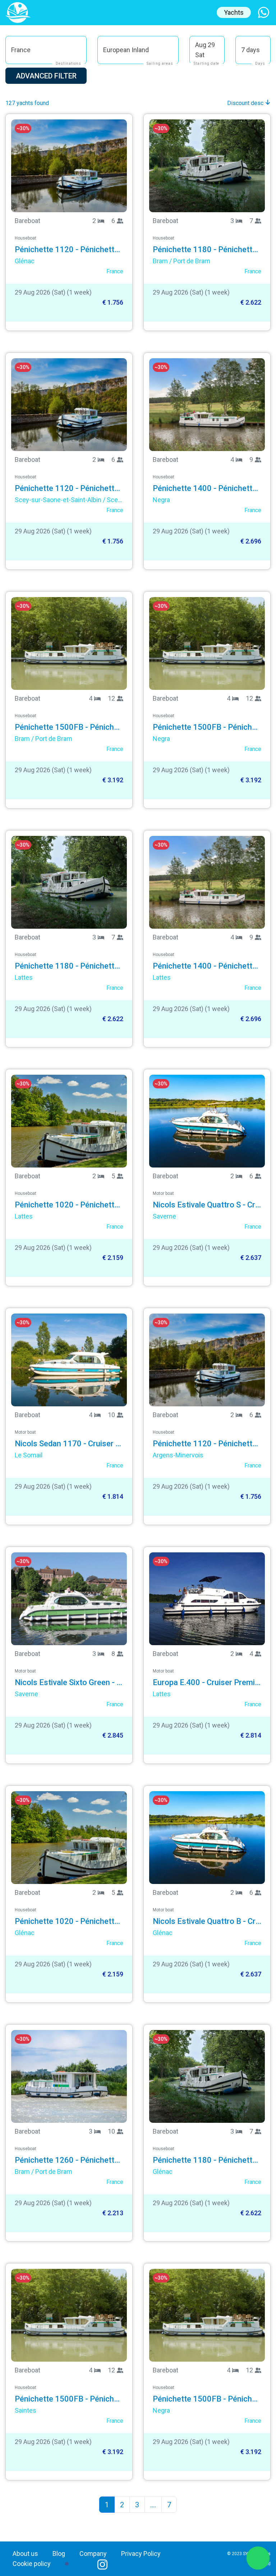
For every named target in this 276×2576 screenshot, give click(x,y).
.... (153, 2505)
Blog (59, 2554)
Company (93, 2554)
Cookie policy (32, 2564)
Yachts (234, 12)
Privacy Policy (141, 2554)
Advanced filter (46, 76)
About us (25, 2554)
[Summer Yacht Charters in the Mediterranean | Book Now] (18, 12)
